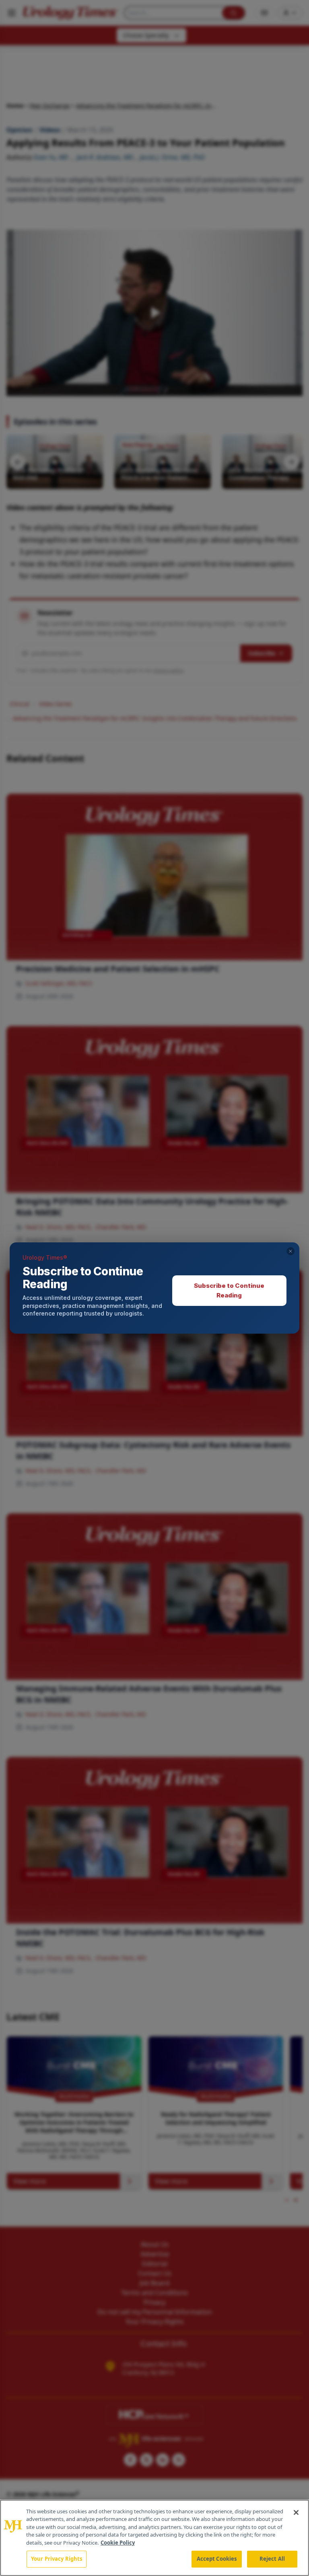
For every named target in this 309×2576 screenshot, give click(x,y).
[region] (154, 2538)
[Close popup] (290, 1251)
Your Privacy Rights (57, 2559)
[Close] (296, 2512)
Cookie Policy (118, 2543)
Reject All (272, 2559)
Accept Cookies (217, 2559)
